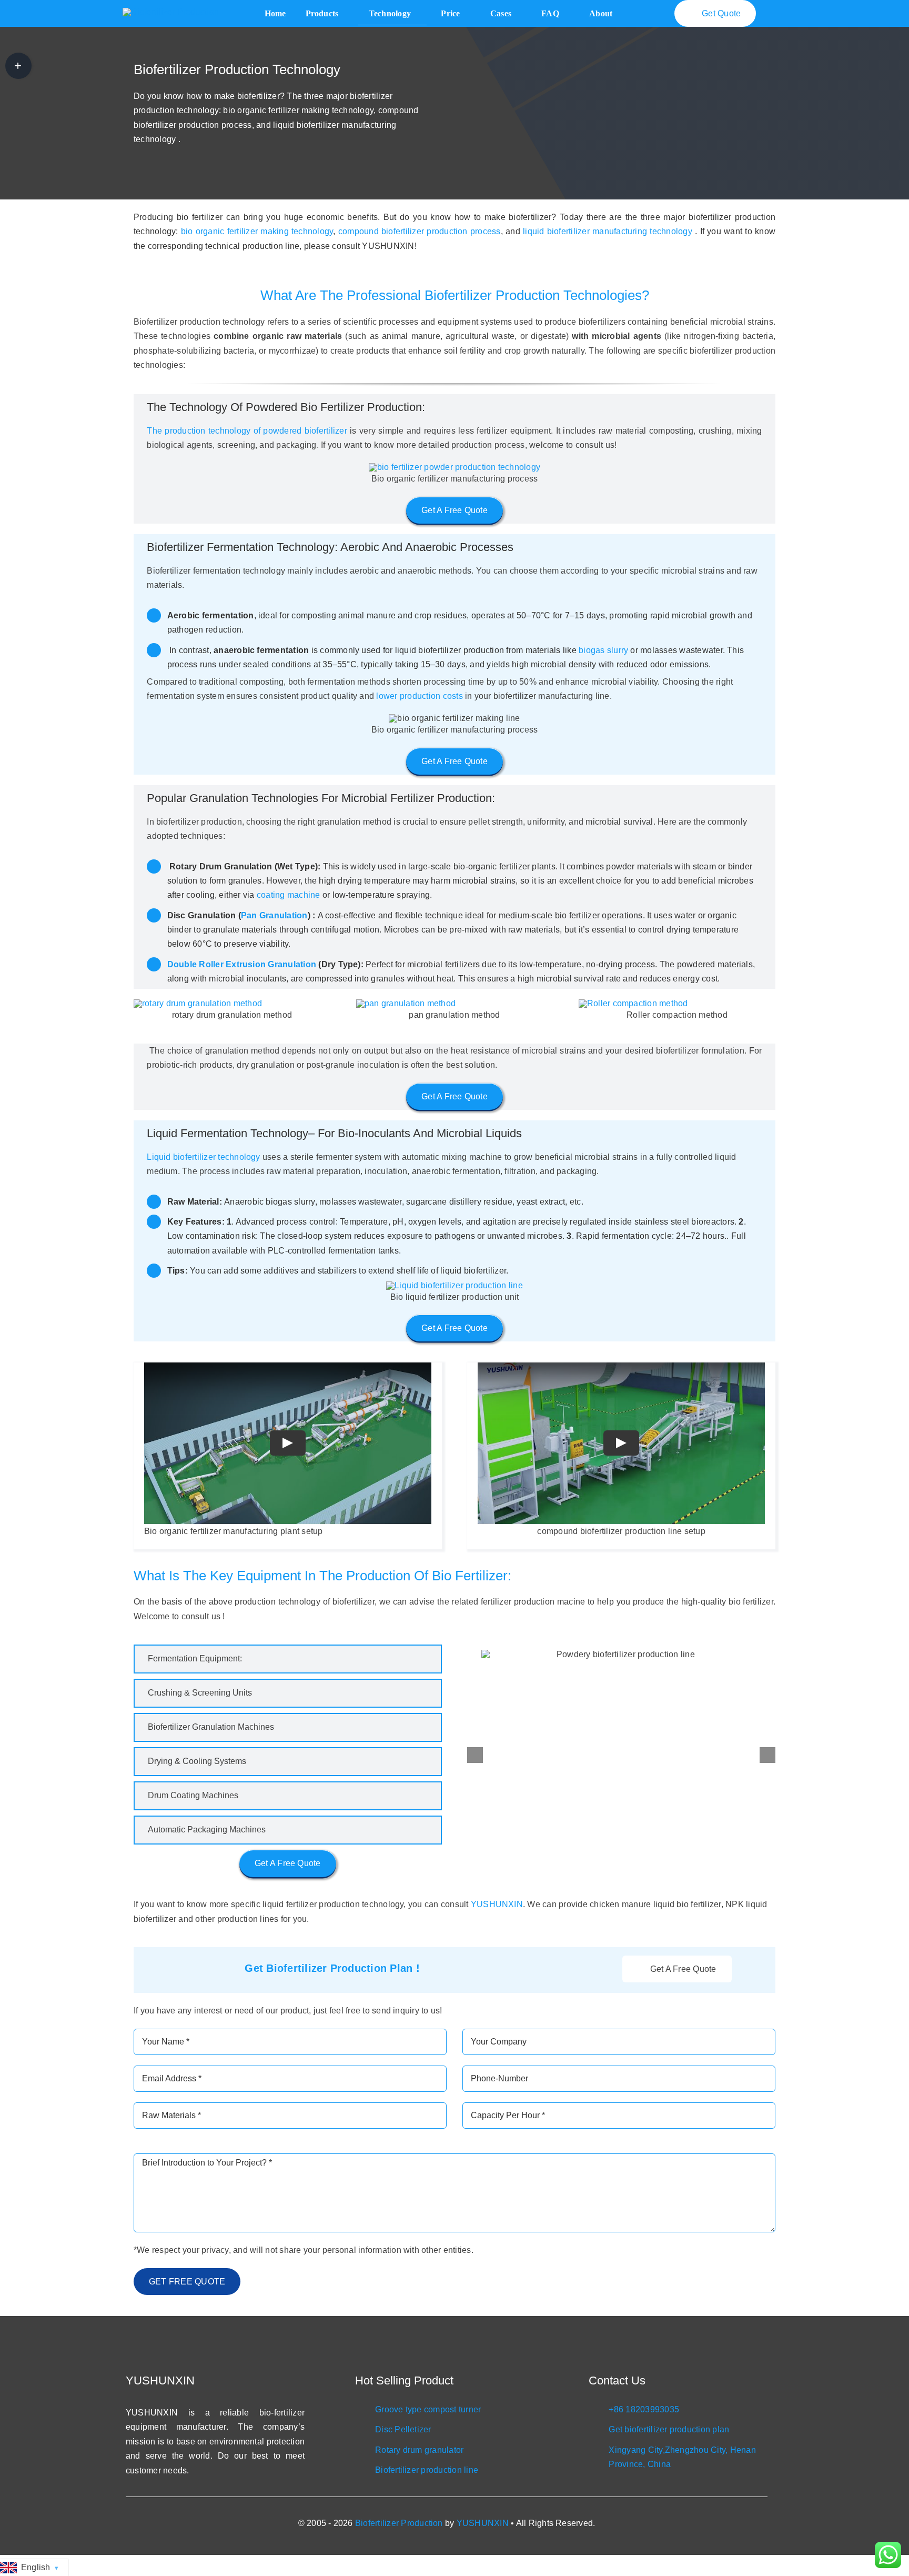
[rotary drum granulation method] (198, 1003)
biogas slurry (603, 650)
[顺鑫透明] (171, 12)
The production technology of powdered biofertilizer (247, 431)
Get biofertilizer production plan (669, 2429)
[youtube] (695, 2478)
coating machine (289, 895)
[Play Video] (288, 1444)
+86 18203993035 (644, 2409)
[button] (288, 1659)
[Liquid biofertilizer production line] (454, 1285)
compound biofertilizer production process (420, 231)
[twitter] (678, 2478)
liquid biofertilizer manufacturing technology (608, 231)
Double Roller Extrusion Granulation (242, 964)
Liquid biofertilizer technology (203, 1157)
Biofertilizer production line (427, 2470)
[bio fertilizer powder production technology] (454, 467)
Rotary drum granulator (419, 2450)
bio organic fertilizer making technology (257, 231)
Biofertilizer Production (399, 2523)
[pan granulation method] (406, 1003)
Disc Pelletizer (403, 2429)
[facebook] (661, 2478)
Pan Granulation (274, 915)
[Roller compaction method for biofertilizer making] (633, 1003)
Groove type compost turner (428, 2409)
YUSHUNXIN (497, 1904)
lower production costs (419, 696)
